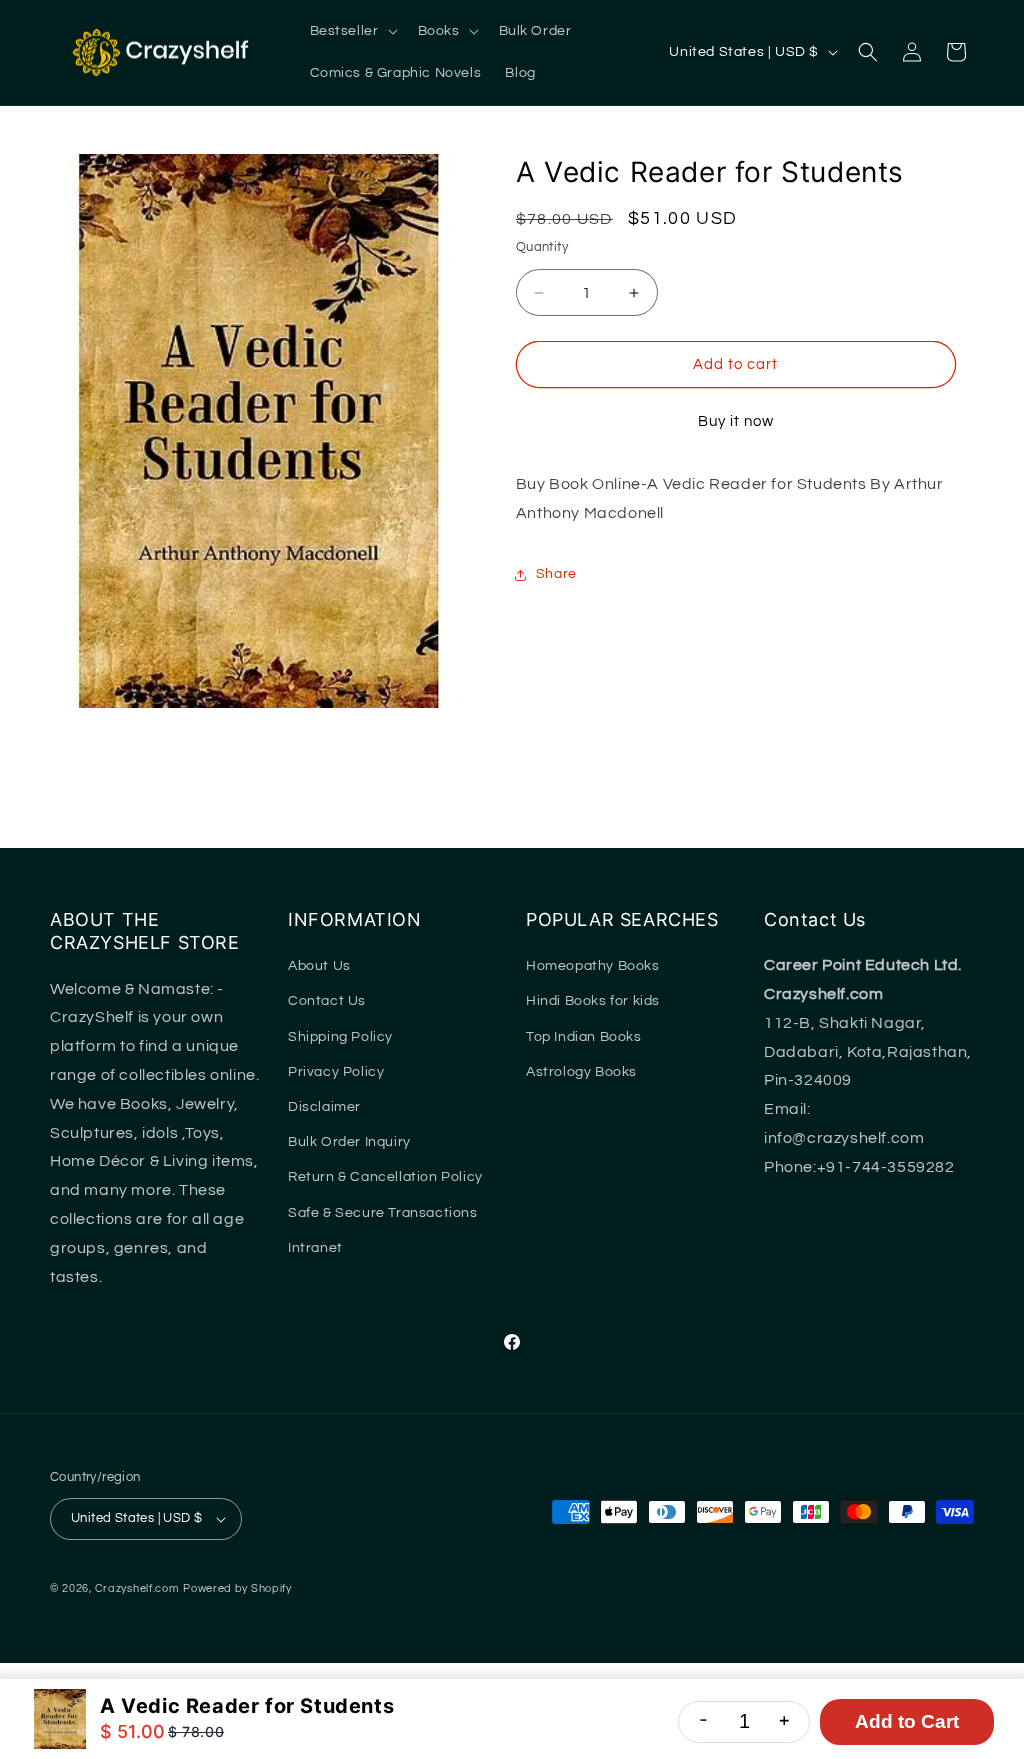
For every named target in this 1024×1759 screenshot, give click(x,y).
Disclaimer (324, 1107)
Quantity (542, 247)
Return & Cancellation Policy (385, 1177)
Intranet (315, 1248)
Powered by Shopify (237, 1588)
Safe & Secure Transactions (383, 1213)
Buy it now (736, 421)
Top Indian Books (584, 1037)
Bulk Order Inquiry (349, 1142)
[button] (352, 31)
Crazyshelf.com (137, 1588)
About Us (319, 966)
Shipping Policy (340, 1037)
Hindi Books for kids (593, 1001)
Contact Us (327, 1001)
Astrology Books (581, 1072)
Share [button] (556, 574)
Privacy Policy (336, 1072)
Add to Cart (907, 1721)
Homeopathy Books (593, 966)
